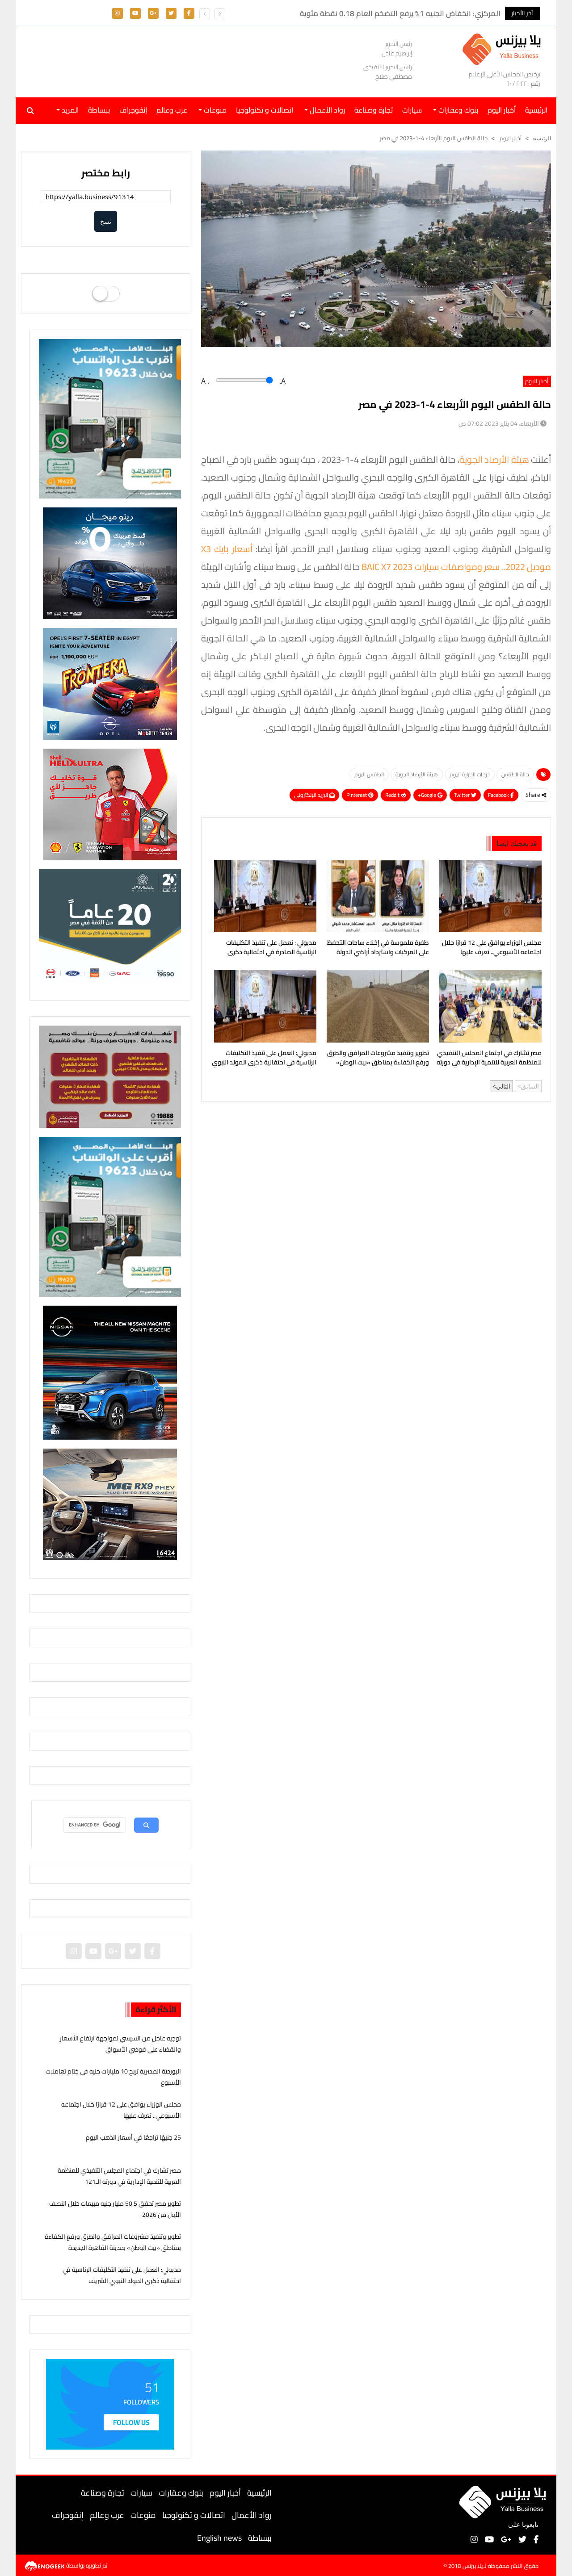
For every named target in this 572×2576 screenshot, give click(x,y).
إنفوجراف (133, 110)
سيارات (412, 110)
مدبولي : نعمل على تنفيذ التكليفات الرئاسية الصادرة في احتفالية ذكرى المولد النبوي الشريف (271, 948)
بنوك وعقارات (181, 2493)
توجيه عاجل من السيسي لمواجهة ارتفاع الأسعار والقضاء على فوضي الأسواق (120, 2044)
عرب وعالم (172, 110)
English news (219, 2538)
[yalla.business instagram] (117, 13)
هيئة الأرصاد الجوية (494, 459)
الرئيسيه (542, 138)
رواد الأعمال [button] (326, 110)
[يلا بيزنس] (504, 48)
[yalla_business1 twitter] (171, 13)
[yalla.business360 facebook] (189, 13)
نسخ (106, 221)
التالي (503, 1086)
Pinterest (357, 795)
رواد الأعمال (252, 2515)
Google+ (428, 795)
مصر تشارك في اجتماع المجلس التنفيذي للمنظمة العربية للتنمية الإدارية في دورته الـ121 (489, 1059)
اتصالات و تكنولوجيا (265, 110)
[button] (205, 14)
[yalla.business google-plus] (153, 13)
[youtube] (135, 13)
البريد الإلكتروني (312, 795)
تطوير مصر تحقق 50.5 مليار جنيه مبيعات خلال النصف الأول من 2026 (115, 2209)
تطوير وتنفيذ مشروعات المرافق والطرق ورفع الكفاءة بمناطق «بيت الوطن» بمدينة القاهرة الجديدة (378, 1059)
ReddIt (393, 795)
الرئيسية (259, 2493)
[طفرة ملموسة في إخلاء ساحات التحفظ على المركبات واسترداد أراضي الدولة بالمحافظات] (376, 896)
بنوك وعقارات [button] (457, 110)
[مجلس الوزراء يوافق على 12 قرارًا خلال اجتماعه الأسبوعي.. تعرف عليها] (489, 896)
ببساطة (99, 110)
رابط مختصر (106, 173)
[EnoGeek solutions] (45, 2565)
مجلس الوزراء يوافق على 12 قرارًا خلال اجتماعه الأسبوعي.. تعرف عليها (492, 948)
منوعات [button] (214, 110)
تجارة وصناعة (374, 110)
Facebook (499, 795)
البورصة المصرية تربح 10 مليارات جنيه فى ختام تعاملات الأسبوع (113, 2077)
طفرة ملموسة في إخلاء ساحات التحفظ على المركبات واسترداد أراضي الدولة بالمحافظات (378, 948)
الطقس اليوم (369, 774)
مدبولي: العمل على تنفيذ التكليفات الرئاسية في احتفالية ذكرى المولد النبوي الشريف (264, 1059)
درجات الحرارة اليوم (470, 774)
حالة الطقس (515, 774)
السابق (530, 1086)
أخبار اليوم (502, 110)
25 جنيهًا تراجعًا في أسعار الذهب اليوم (133, 2137)
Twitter (463, 795)
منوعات (143, 2515)
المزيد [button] (69, 110)
